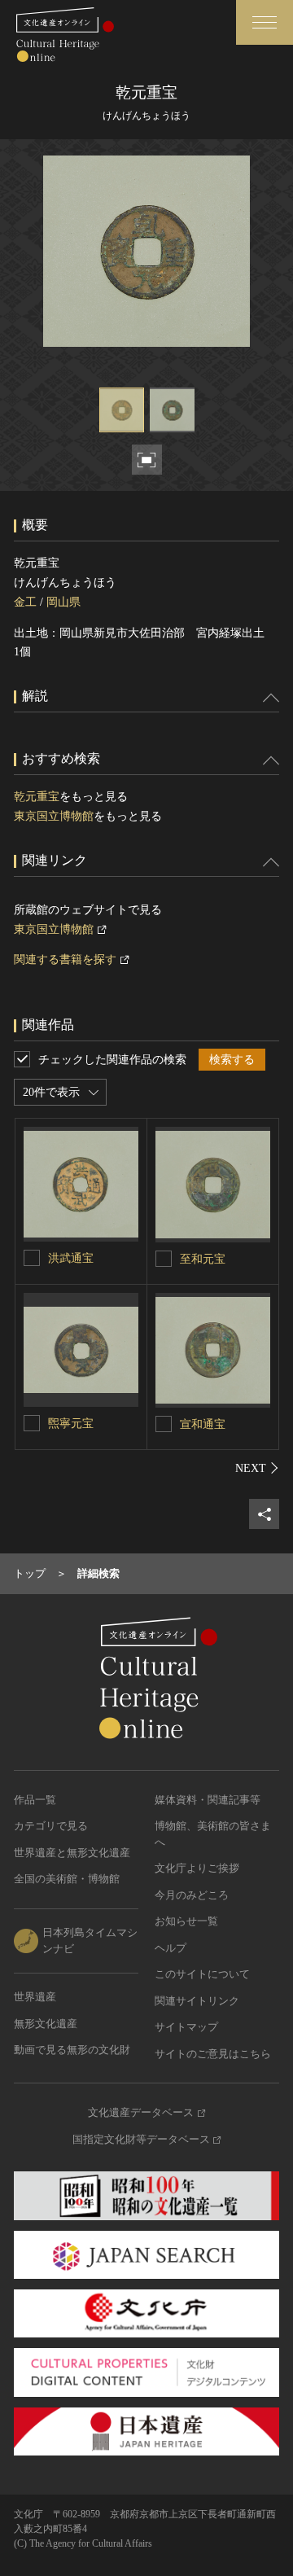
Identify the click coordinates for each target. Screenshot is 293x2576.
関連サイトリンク (197, 2001)
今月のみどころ (192, 1895)
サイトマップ (186, 2027)
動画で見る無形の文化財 (72, 2050)
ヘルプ (171, 1948)
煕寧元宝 (71, 1424)
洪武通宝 (71, 1258)
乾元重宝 (37, 797)
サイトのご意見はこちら (213, 2054)
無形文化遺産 (46, 2024)
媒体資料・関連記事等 (208, 1800)
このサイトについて (202, 1974)
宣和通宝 (203, 1424)
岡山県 (63, 602)
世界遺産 (35, 1997)
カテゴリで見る (51, 1826)
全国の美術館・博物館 (67, 1879)
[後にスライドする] (257, 1468)
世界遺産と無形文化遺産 (72, 1853)
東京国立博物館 (54, 816)
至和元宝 (203, 1259)
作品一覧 (35, 1800)
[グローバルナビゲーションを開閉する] (265, 22)
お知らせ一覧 (186, 1921)
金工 (25, 602)
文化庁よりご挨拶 (197, 1868)
